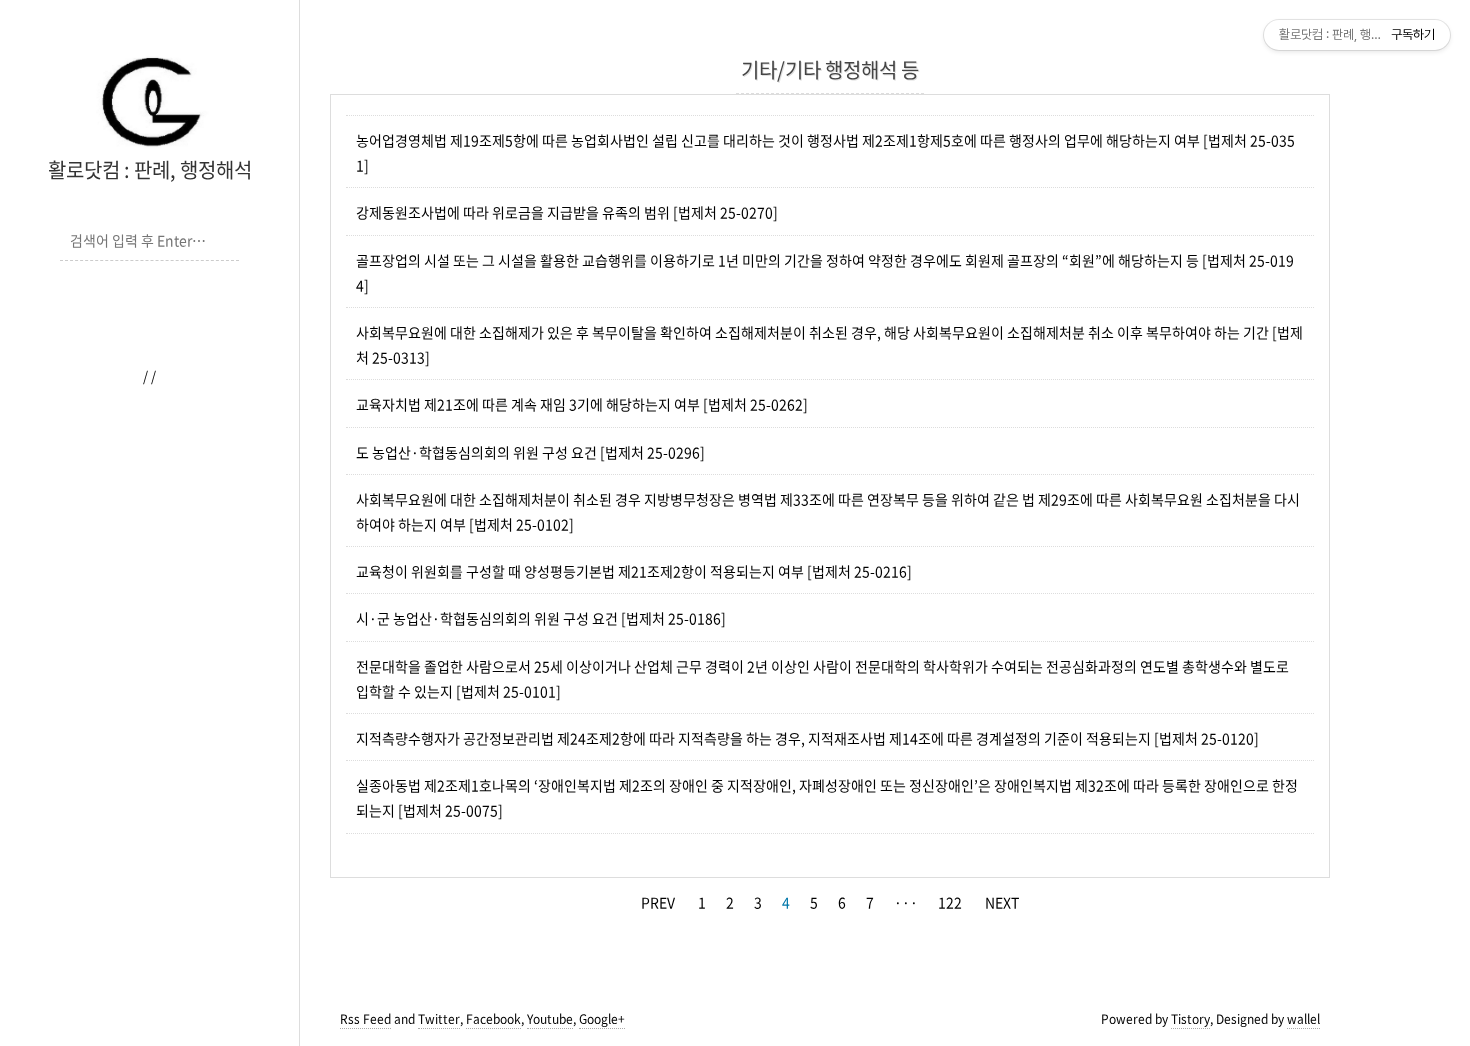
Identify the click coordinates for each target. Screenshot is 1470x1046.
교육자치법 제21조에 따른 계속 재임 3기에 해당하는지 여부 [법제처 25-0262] (582, 404)
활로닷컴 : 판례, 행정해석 (150, 169)
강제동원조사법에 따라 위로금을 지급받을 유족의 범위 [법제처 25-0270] (567, 212)
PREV (658, 902)
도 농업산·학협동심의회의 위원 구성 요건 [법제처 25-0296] (530, 452)
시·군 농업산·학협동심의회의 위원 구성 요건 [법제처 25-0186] (541, 618)
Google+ (602, 1019)
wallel (1303, 1019)
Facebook (493, 1019)
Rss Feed (365, 1019)
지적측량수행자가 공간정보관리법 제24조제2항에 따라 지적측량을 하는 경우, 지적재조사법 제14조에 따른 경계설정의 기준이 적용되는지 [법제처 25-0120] (807, 738)
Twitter (439, 1019)
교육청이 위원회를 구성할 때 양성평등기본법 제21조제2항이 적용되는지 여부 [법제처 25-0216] (634, 571)
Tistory (1190, 1019)
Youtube (550, 1019)
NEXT (1002, 902)
